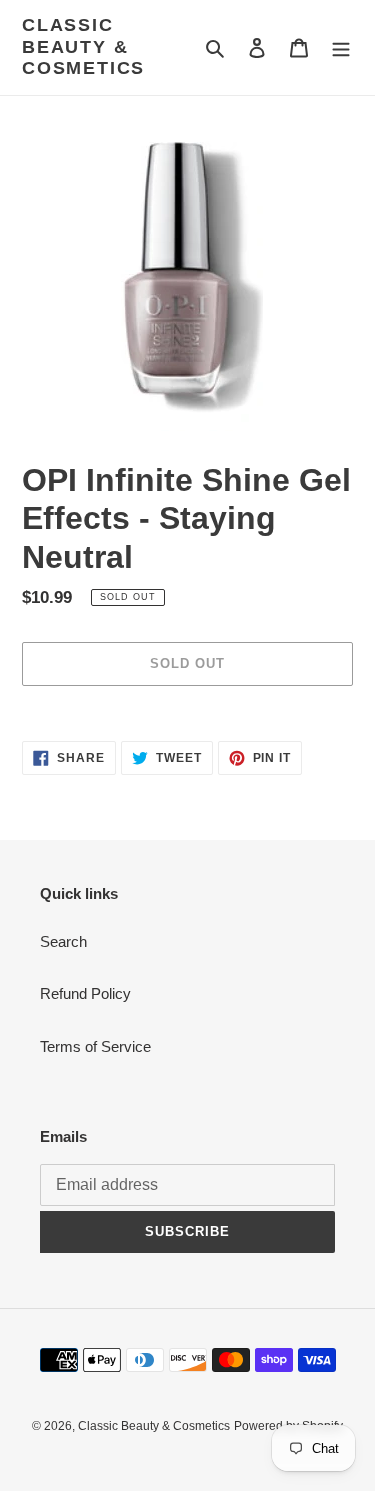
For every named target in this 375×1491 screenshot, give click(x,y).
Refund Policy (85, 993)
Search (63, 941)
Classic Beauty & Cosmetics (83, 46)
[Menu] (341, 47)
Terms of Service (95, 1046)
